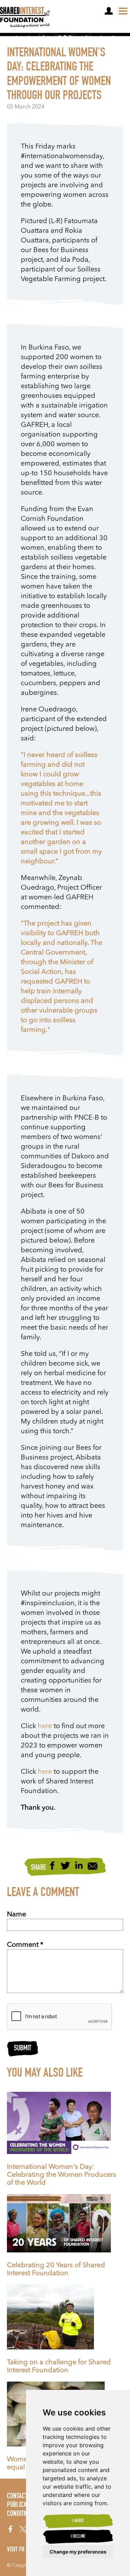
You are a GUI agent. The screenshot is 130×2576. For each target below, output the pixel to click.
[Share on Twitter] (65, 1866)
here (46, 1726)
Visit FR (16, 2550)
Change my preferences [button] (78, 2552)
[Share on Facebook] (52, 1866)
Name (16, 1915)
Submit (23, 2049)
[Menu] (123, 11)
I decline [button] (78, 2537)
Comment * (25, 1945)
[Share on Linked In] (79, 1866)
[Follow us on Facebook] (10, 2529)
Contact (17, 2497)
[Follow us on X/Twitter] (23, 2529)
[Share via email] (93, 1867)
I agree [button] (78, 2521)
